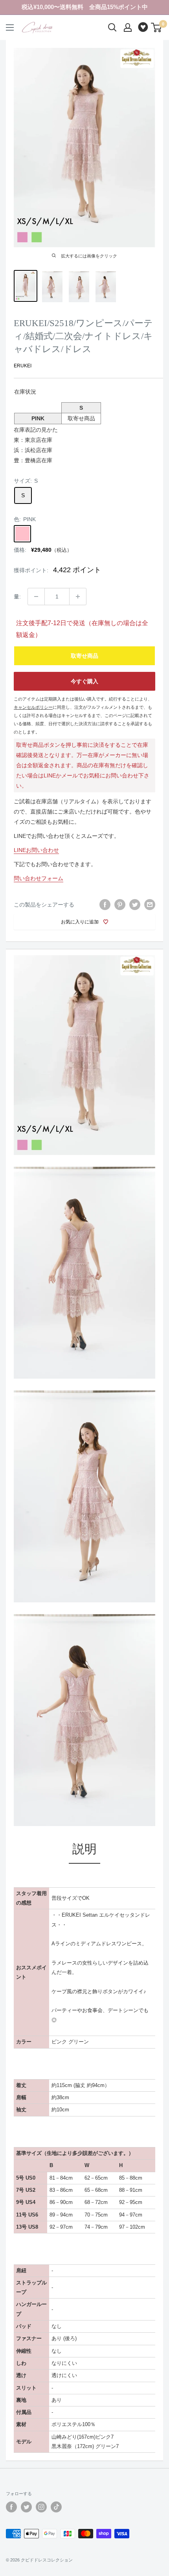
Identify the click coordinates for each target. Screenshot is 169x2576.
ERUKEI (23, 366)
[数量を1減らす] (36, 597)
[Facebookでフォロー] (11, 2507)
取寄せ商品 (84, 656)
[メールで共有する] (150, 905)
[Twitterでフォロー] (26, 2507)
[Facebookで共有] (105, 905)
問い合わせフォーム (39, 878)
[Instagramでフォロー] (41, 2507)
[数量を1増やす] (78, 597)
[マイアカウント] (128, 27)
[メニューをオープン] (10, 27)
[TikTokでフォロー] (56, 2507)
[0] (157, 27)
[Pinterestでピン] (120, 905)
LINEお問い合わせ (36, 850)
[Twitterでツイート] (135, 905)
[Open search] (112, 27)
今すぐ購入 (84, 681)
